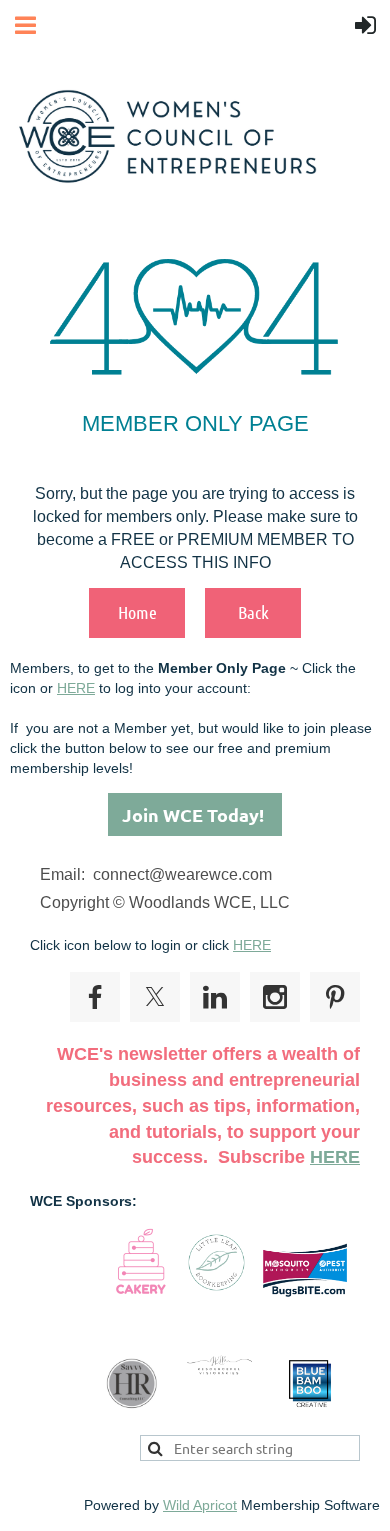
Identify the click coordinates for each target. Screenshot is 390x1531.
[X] (155, 997)
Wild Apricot (200, 1505)
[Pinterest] (335, 997)
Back (253, 612)
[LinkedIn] (215, 997)
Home (137, 612)
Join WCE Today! (195, 814)
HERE (76, 688)
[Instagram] (275, 997)
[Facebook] (95, 997)
